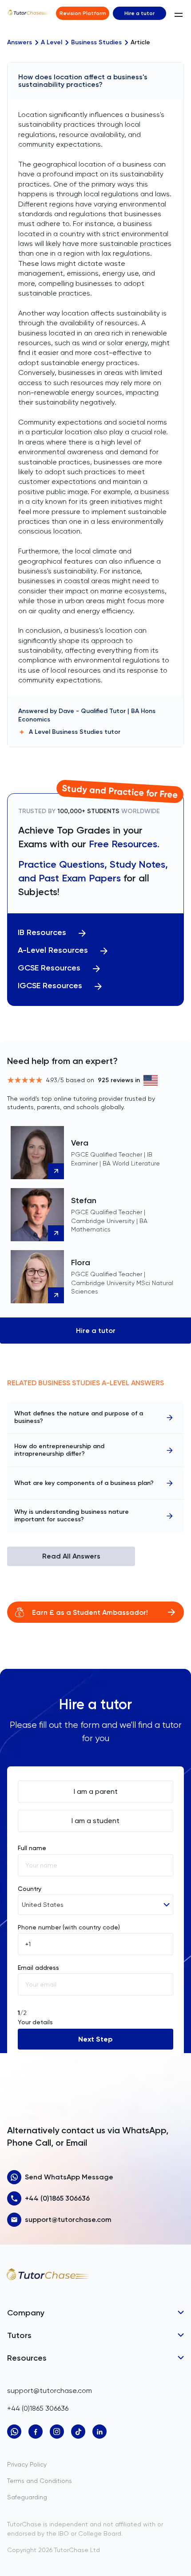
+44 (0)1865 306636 (57, 2198)
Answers (20, 43)
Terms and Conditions (40, 2481)
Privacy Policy (27, 2464)
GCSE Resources (49, 968)
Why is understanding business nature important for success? (72, 1516)
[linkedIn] (99, 2432)
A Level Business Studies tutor (75, 732)
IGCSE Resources (50, 986)
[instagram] (57, 2432)
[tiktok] (78, 2432)
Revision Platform (83, 13)
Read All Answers (71, 1556)
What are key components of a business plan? (84, 1483)
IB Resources (42, 933)
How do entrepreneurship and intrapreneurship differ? (59, 1450)
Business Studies (96, 43)
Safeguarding (27, 2497)
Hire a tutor (139, 13)
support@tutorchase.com (68, 2219)
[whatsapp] (14, 2432)
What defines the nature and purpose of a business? (79, 1417)
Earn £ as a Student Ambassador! (90, 1612)
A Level (52, 43)
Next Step (95, 2039)
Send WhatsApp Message (69, 2177)
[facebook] (36, 2432)
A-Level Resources (53, 950)
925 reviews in (119, 1080)
